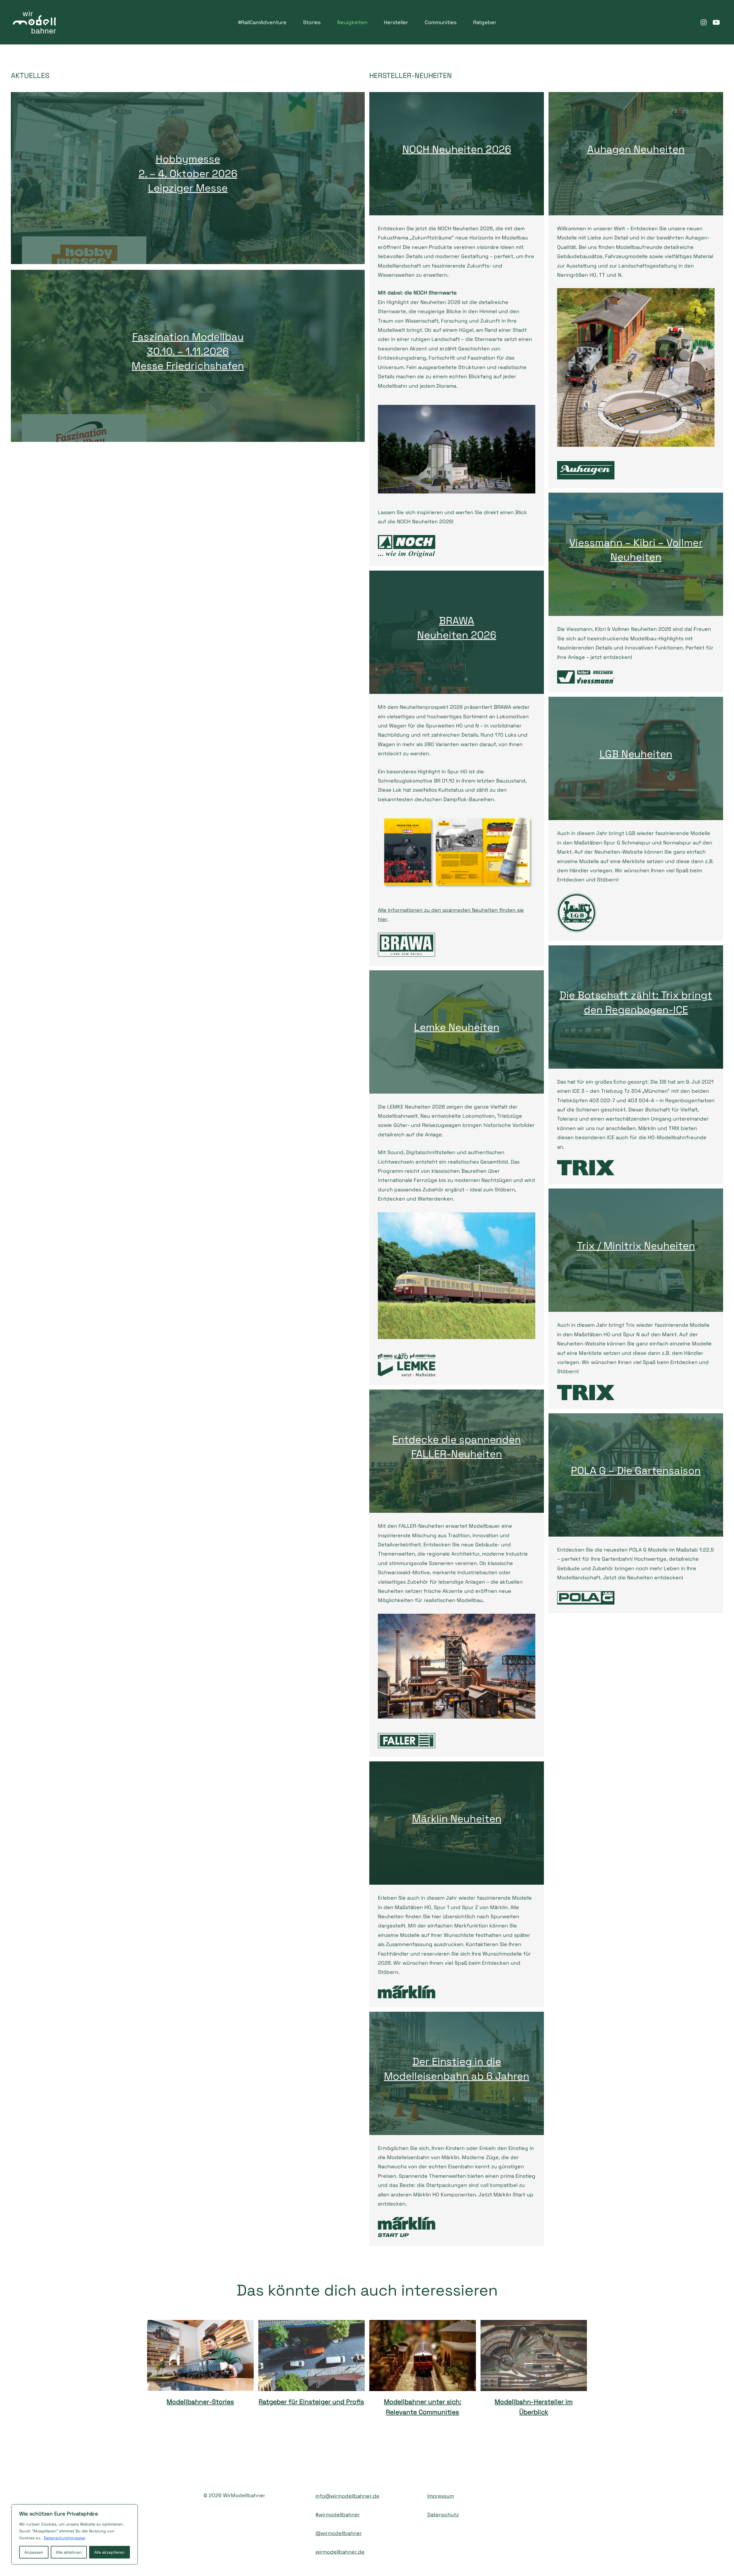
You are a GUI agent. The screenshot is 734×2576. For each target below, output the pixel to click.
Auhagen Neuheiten (636, 149)
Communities (441, 22)
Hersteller (396, 22)
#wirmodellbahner (338, 2514)
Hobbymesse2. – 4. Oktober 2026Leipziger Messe (188, 174)
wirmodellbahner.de (340, 2552)
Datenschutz (443, 2514)
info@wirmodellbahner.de (347, 2496)
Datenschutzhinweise (65, 2538)
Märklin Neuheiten (457, 1819)
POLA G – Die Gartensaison (636, 1471)
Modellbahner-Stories (200, 2402)
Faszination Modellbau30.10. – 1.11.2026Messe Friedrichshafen (188, 351)
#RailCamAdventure (262, 22)
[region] (75, 2534)
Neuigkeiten (352, 22)
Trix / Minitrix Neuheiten (636, 1246)
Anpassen (34, 2552)
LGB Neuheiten (636, 754)
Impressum (441, 2496)
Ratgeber (485, 22)
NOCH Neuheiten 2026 (457, 149)
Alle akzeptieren (110, 2552)
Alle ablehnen (69, 2552)
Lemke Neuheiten (457, 1027)
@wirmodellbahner (339, 2533)
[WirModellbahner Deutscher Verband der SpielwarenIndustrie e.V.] (34, 22)
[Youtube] (716, 22)
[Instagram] (704, 22)
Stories (312, 22)
